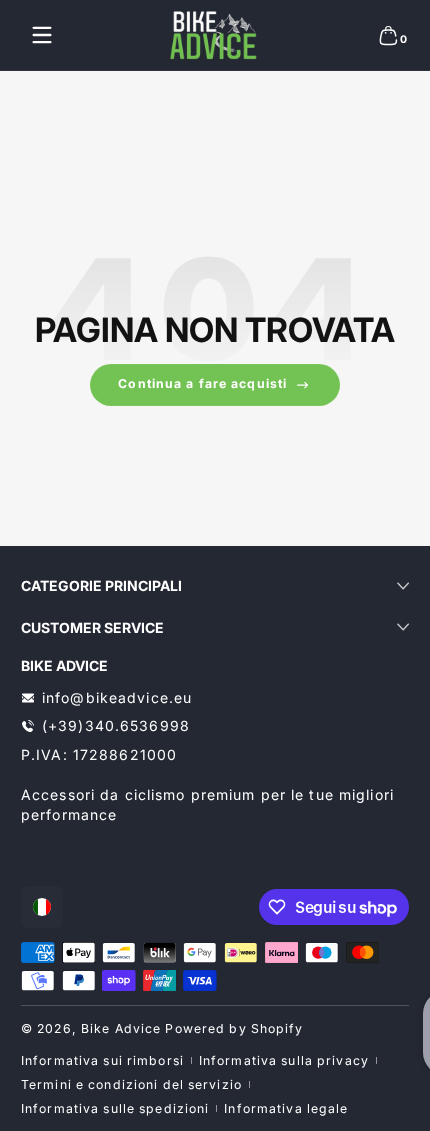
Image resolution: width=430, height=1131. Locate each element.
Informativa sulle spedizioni (115, 1108)
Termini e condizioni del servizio (131, 1084)
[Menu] (42, 35)
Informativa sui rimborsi (102, 1060)
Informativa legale (286, 1108)
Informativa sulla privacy (284, 1060)
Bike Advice (121, 1028)
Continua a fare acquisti (202, 383)
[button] (388, 35)
